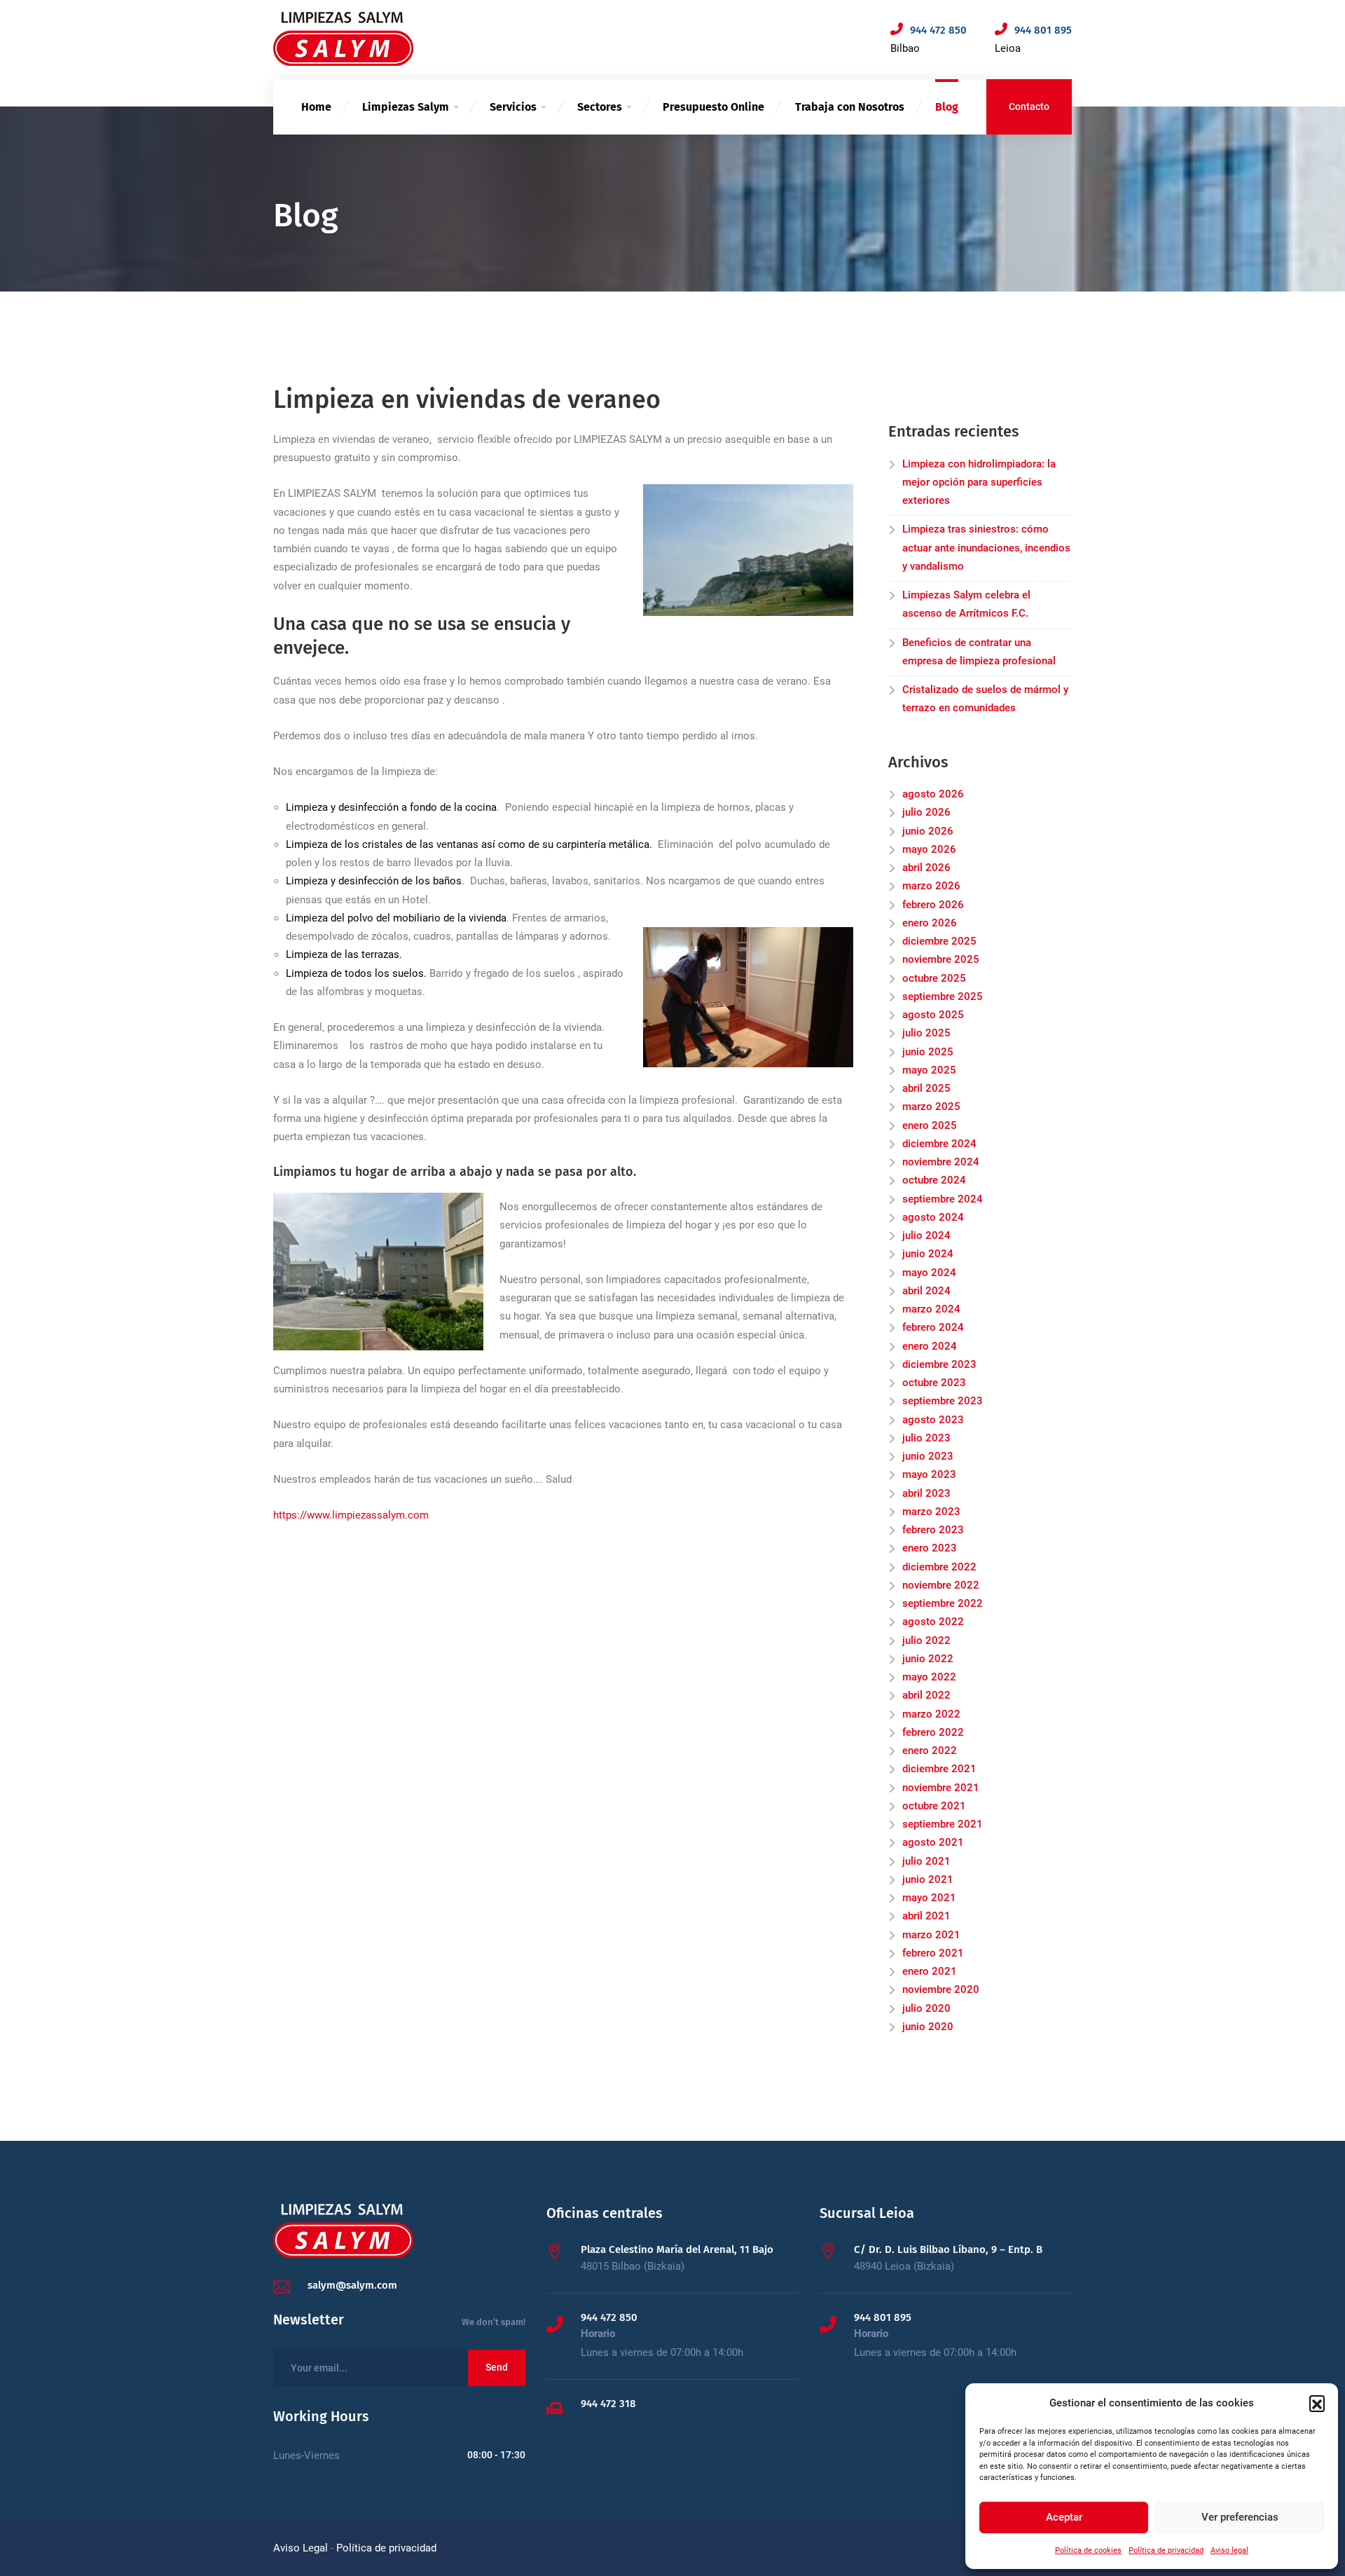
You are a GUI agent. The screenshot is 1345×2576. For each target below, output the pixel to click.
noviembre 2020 (941, 1989)
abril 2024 (926, 1291)
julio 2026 (926, 812)
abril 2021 (926, 1916)
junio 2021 (928, 1879)
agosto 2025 (933, 1015)
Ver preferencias (1240, 2517)
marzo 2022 (931, 1714)
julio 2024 (926, 1235)
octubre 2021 (934, 1806)
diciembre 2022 (939, 1567)
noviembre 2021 (941, 1788)
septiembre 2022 (943, 1603)
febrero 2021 (933, 1953)
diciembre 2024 (939, 1144)
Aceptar (1064, 2517)
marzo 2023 (931, 1512)
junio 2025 (928, 1052)
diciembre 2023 (939, 1364)
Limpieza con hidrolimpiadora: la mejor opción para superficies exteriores (979, 482)
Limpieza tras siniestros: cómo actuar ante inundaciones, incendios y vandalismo (986, 548)
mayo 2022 (929, 1677)
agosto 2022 (933, 1622)
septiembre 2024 (943, 1199)
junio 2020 (928, 2027)
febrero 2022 (933, 1732)
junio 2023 (928, 1456)
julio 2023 (926, 1438)
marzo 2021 (931, 1935)
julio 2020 (926, 2008)
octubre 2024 (934, 1180)
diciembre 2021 (939, 1769)
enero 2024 (930, 1346)
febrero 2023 (933, 1530)
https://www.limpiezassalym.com (351, 1515)
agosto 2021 (933, 1842)
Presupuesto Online (713, 107)
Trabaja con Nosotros (850, 107)
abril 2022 (926, 1695)
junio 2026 (928, 831)
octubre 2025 (934, 978)
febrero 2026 (933, 905)
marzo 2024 (931, 1309)
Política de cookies (1088, 2550)
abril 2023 (926, 1493)
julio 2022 (926, 1640)
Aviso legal (1229, 2550)
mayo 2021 (929, 1898)
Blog (947, 107)
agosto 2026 (933, 794)
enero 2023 (930, 1548)
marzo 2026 (931, 886)
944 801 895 (883, 2317)
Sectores (600, 107)
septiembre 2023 (943, 1401)
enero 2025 (930, 1125)
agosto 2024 (933, 1217)
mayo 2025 (929, 1070)
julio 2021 (926, 1861)
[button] (1317, 2403)
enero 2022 (930, 1751)
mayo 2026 (929, 849)
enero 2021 (930, 1971)
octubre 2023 (934, 1383)
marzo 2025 (931, 1107)
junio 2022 (928, 1659)
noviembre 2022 (941, 1585)
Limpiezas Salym (406, 107)
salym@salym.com (352, 2285)
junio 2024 (928, 1254)
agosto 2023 (933, 1420)
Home (316, 107)
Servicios (513, 107)
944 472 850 (609, 2317)
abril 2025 (926, 1088)
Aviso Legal (301, 2548)
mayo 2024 (929, 1273)
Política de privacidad (1166, 2550)
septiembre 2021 (943, 1824)
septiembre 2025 (943, 996)
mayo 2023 (929, 1474)
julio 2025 (926, 1033)
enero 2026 (930, 923)
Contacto (1029, 107)
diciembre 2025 (939, 941)
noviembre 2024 (941, 1162)
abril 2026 (926, 868)
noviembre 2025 (941, 959)
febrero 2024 (933, 1327)
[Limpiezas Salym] (343, 39)
